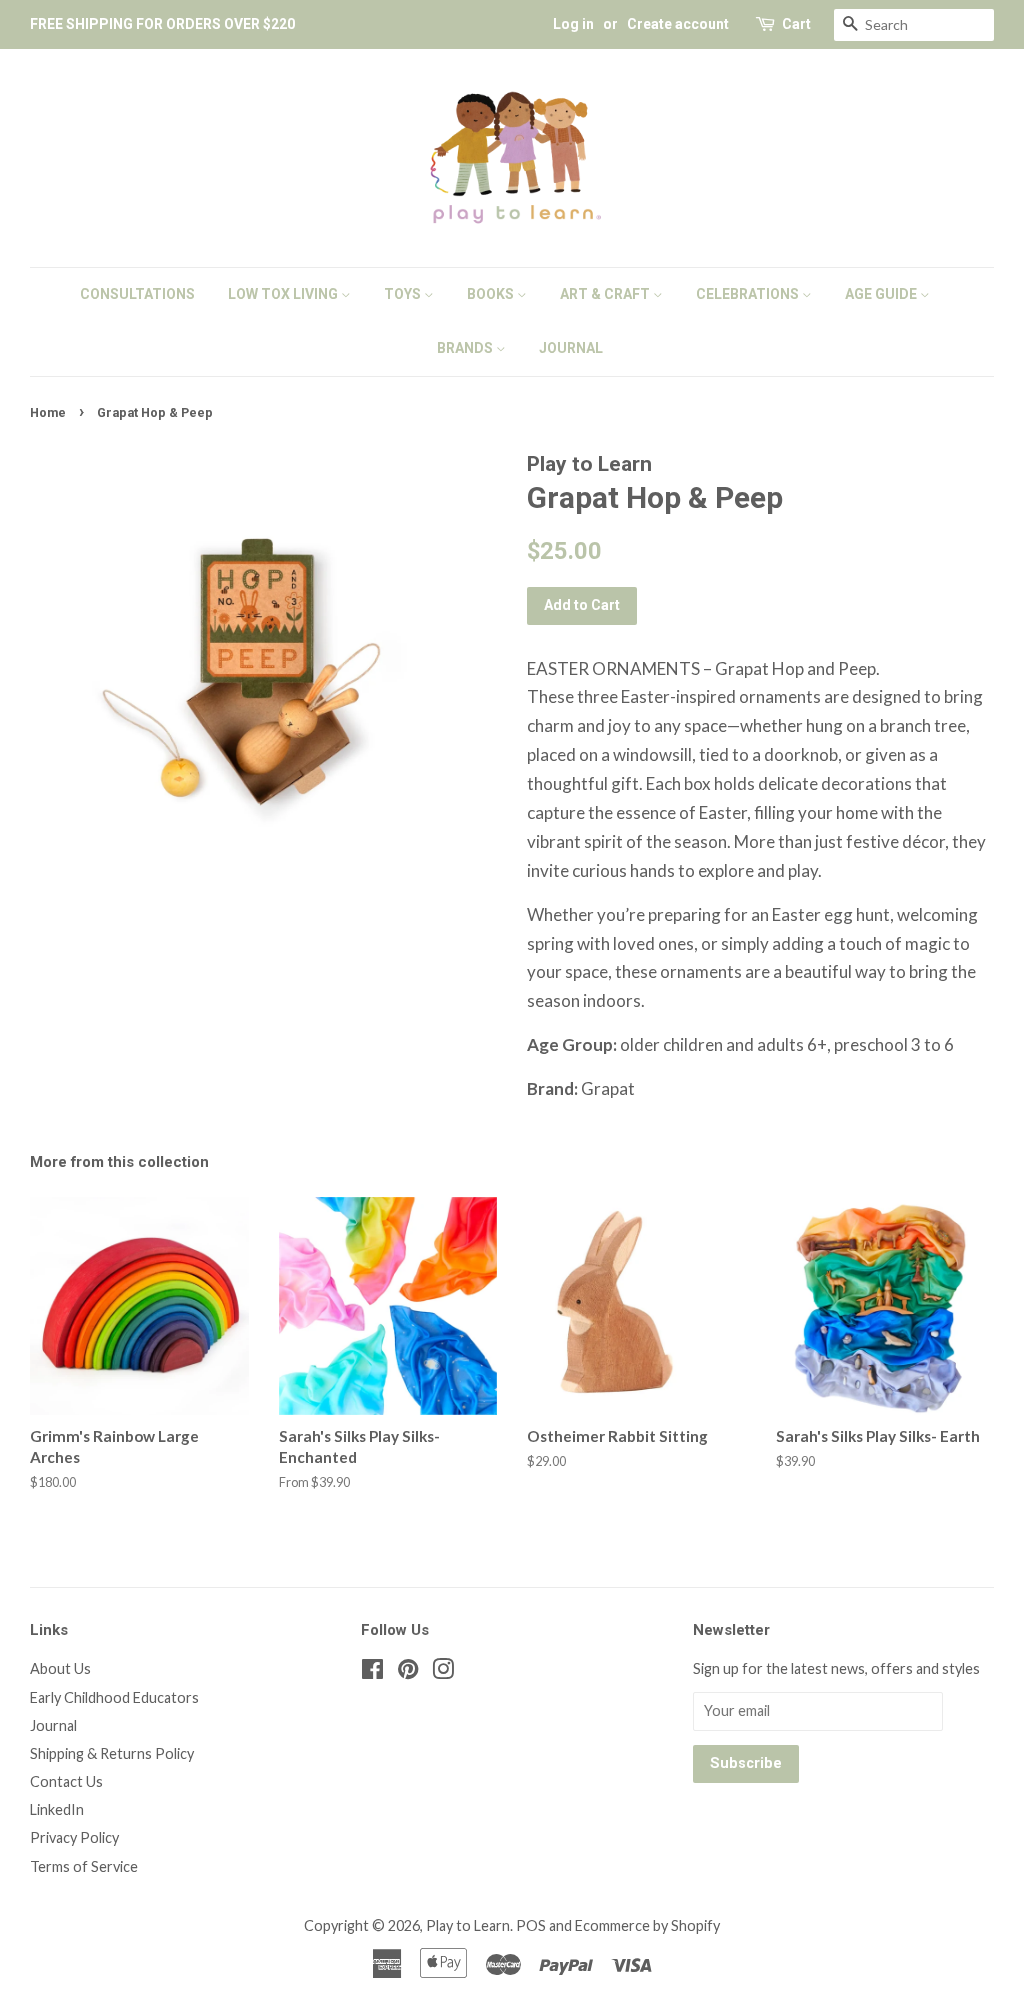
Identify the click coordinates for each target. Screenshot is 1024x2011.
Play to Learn (468, 1925)
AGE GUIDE (882, 294)
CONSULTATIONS (137, 294)
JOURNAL (571, 348)
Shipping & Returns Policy (112, 1753)
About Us (60, 1668)
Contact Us (66, 1781)
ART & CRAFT (606, 294)
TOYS (404, 294)
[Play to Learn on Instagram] (443, 1672)
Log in (573, 24)
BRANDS (466, 348)
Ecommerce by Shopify (647, 1925)
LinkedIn (57, 1809)
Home (48, 412)
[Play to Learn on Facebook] (372, 1672)
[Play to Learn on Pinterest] (408, 1672)
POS (531, 1925)
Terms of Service (84, 1866)
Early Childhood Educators (114, 1697)
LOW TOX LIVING (284, 294)
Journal (53, 1725)
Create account (678, 24)
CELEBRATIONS (749, 294)
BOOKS (492, 294)
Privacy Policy (74, 1837)
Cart (796, 24)
